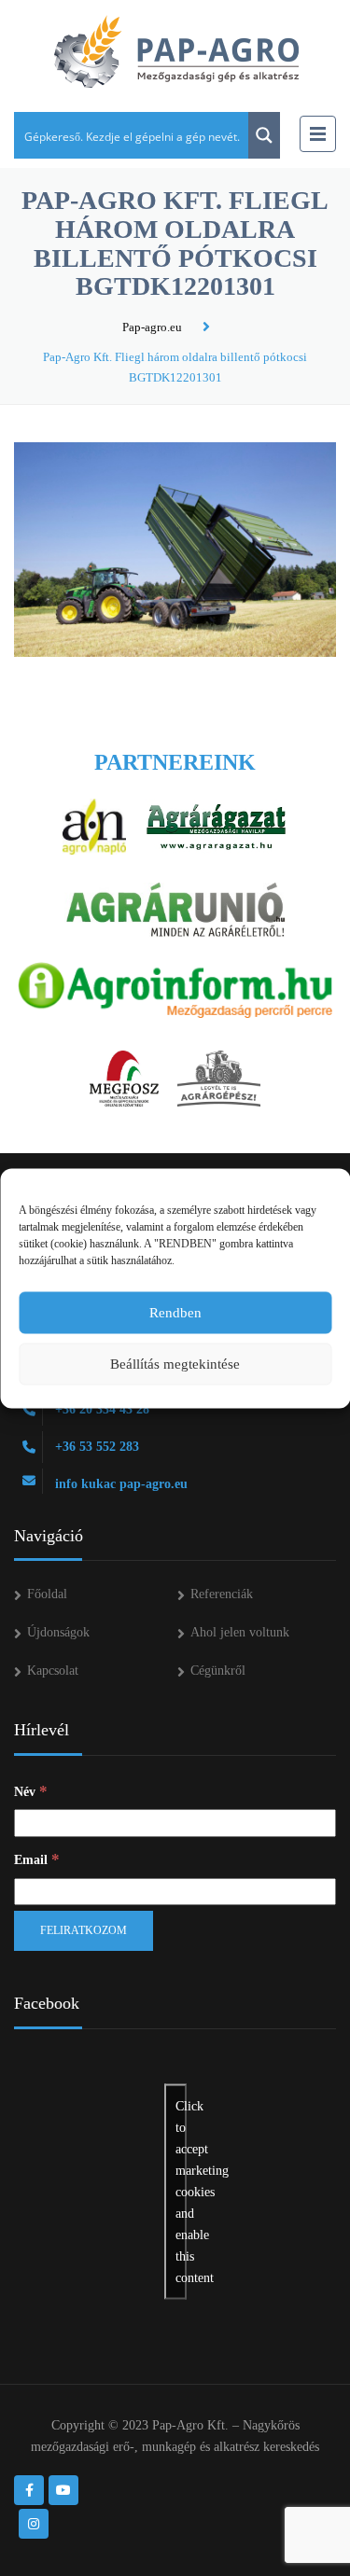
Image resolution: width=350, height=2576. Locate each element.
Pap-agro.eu (152, 327)
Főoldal (47, 1594)
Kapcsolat (53, 1671)
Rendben (175, 1313)
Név (31, 1791)
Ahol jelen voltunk (240, 1632)
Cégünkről (218, 1671)
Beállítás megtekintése (175, 1364)
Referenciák (222, 1594)
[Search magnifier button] (264, 135)
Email (37, 1859)
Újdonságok (58, 1632)
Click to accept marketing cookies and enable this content (181, 2191)
